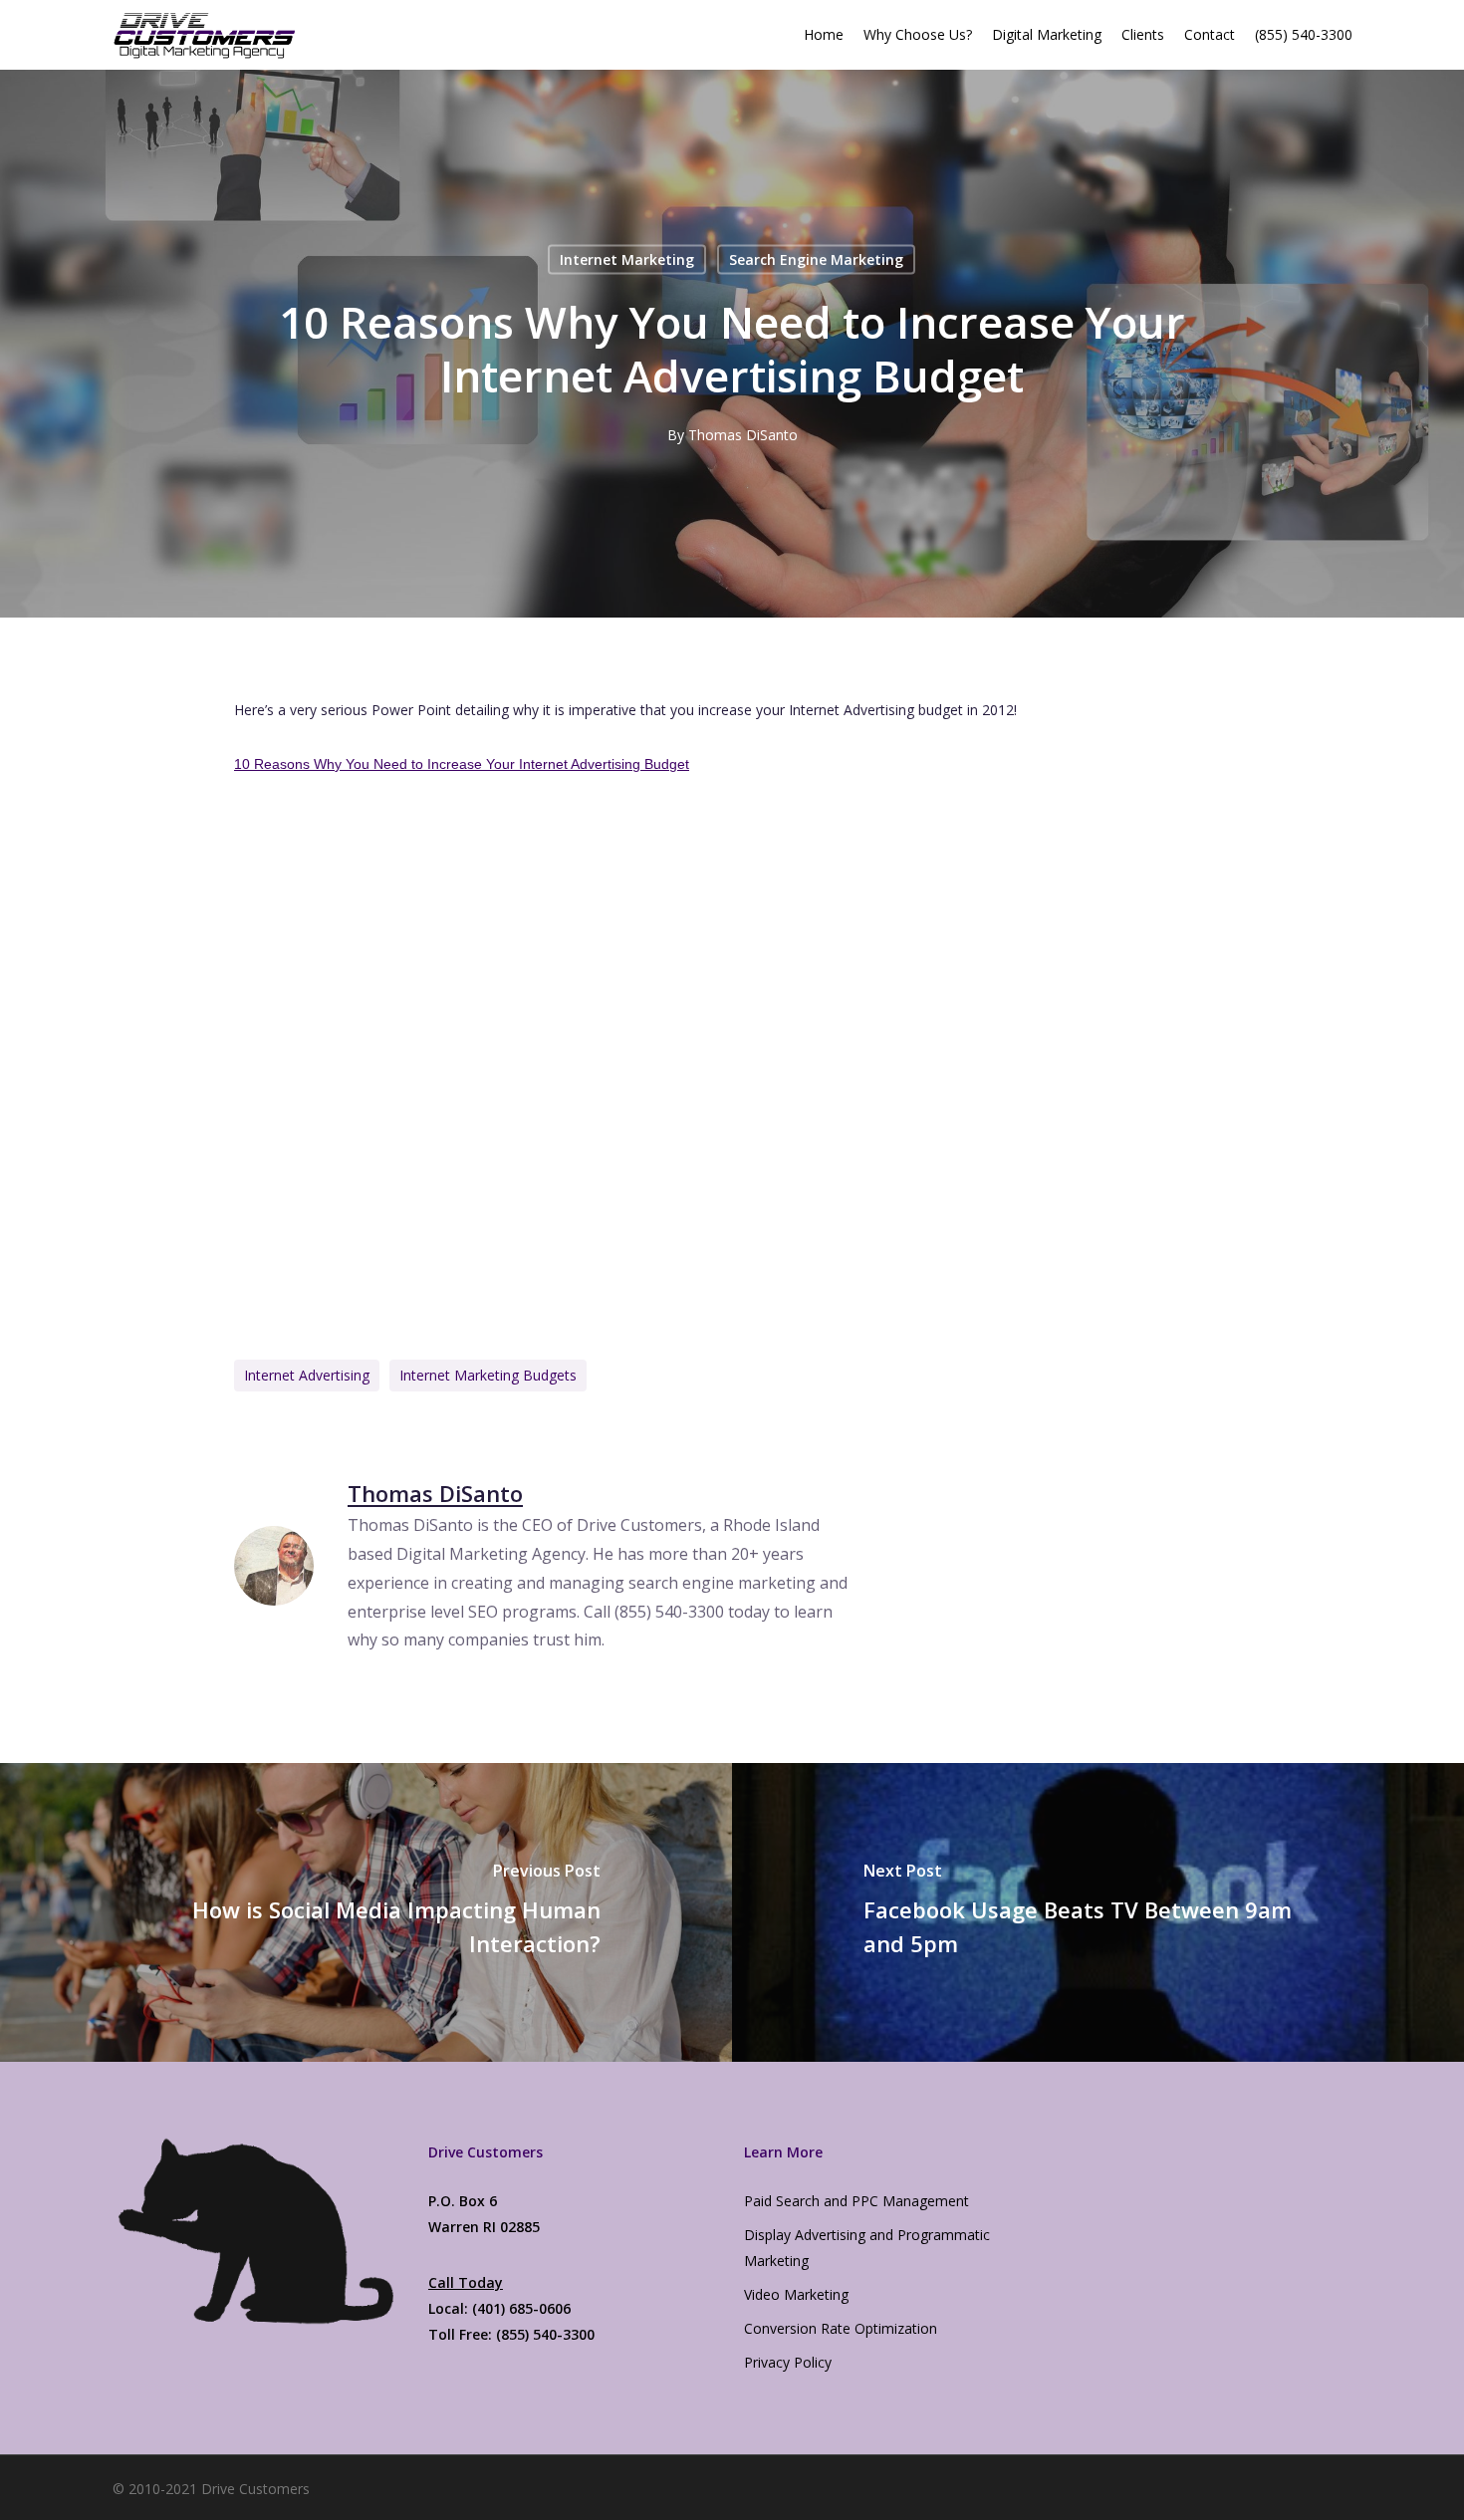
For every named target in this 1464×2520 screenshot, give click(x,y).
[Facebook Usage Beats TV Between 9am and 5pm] (1098, 1912)
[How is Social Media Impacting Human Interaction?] (366, 1912)
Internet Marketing (627, 259)
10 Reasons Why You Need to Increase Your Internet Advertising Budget (462, 764)
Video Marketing (796, 2294)
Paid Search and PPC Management (856, 2201)
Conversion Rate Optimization (841, 2328)
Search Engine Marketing (816, 259)
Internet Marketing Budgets (488, 1375)
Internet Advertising (307, 1375)
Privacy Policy (788, 2362)
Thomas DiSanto (743, 435)
